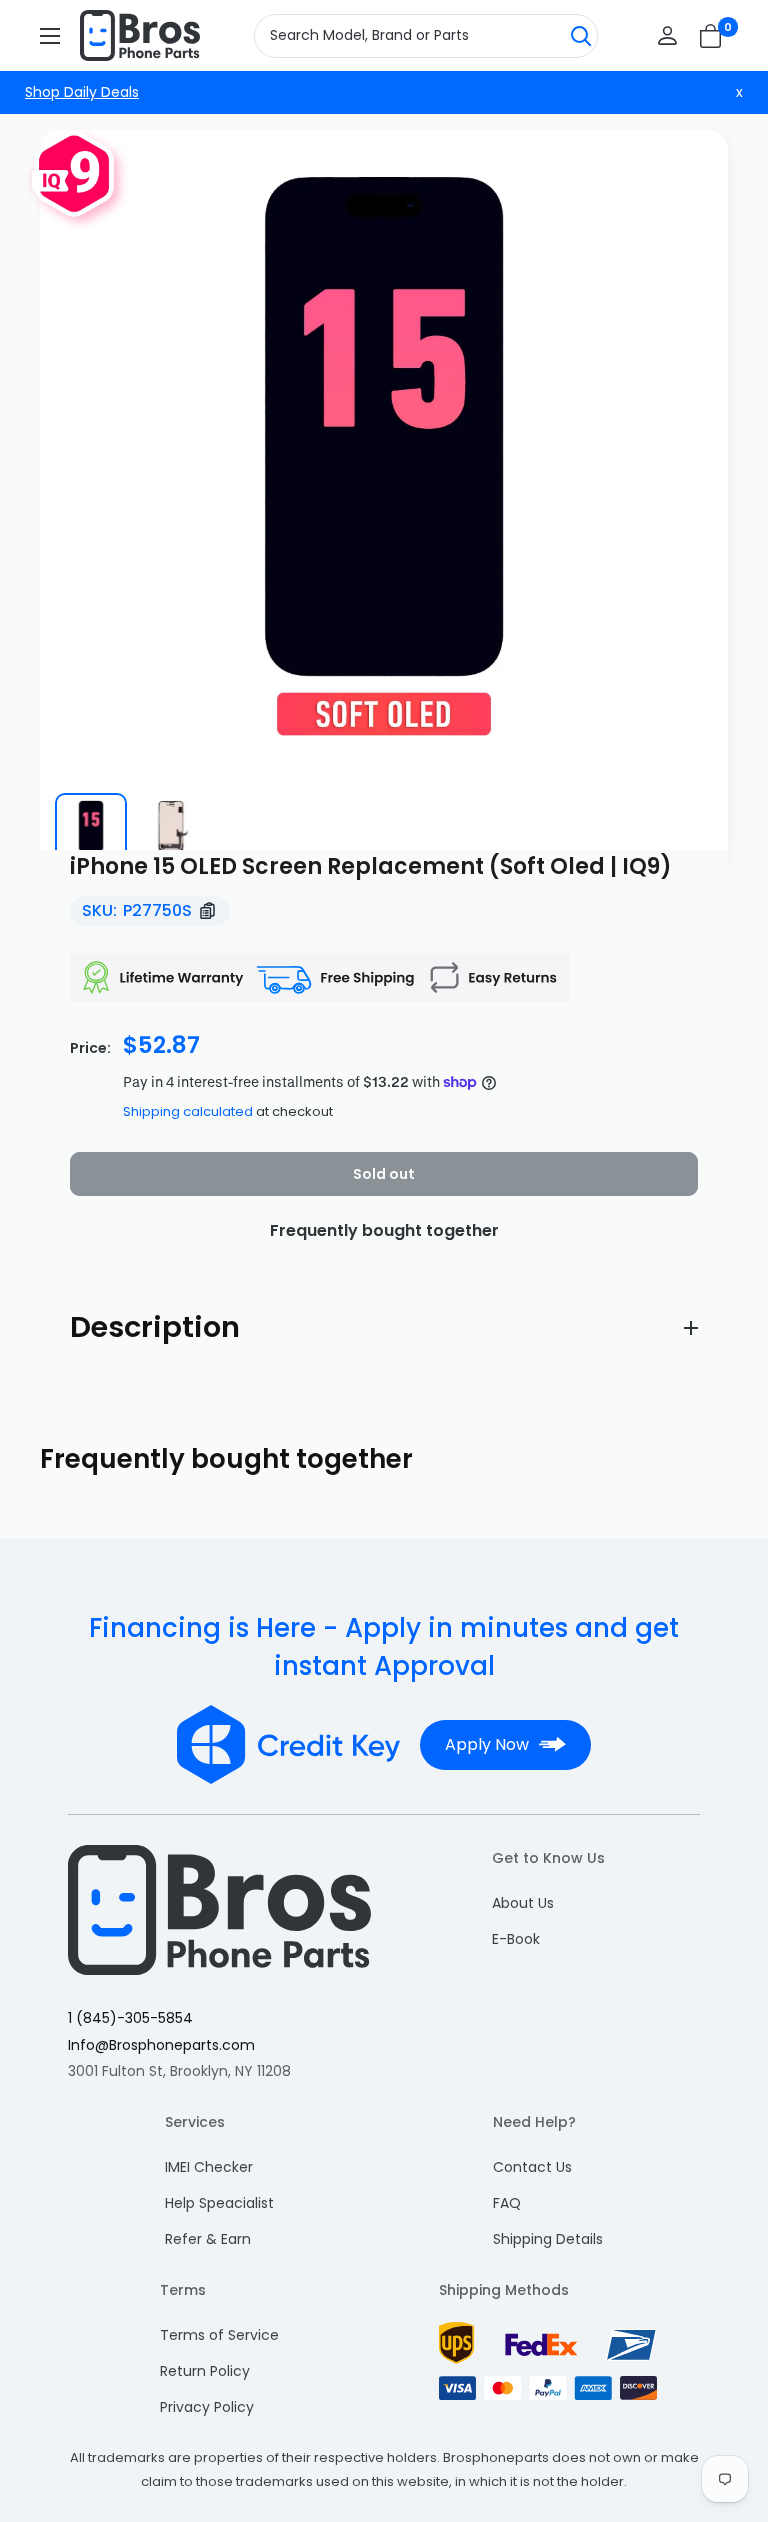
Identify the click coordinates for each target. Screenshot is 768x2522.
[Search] (581, 36)
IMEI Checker (209, 2167)
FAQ (507, 2203)
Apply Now (487, 1744)
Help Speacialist (219, 2203)
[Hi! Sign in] (667, 35)
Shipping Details (548, 2239)
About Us (523, 1903)
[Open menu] (50, 36)
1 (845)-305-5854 (130, 2018)
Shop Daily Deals (82, 92)
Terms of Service (219, 2335)
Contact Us (532, 2167)
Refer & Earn (208, 2239)
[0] (711, 36)
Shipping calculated (188, 1111)
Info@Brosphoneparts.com (161, 2045)
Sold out (384, 1174)
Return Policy (205, 2371)
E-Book (516, 1939)
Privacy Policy (207, 2407)
